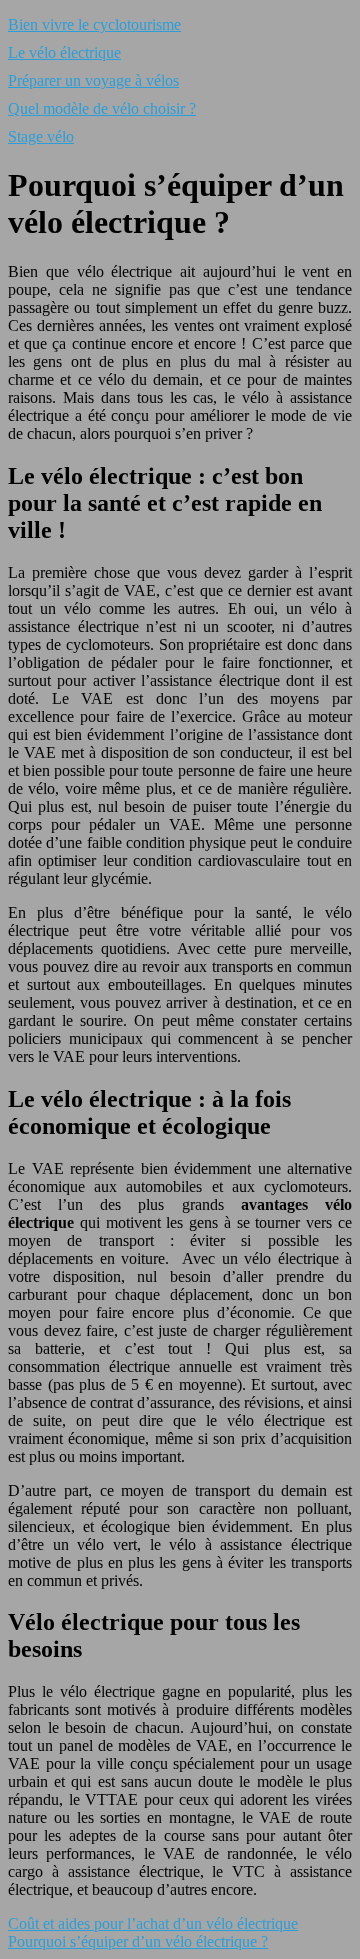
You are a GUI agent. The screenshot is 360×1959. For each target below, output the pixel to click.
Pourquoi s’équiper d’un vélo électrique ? (138, 1941)
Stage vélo (41, 136)
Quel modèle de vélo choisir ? (102, 108)
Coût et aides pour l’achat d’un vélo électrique (153, 1923)
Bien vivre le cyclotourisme (94, 24)
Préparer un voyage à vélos (93, 80)
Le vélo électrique (64, 52)
